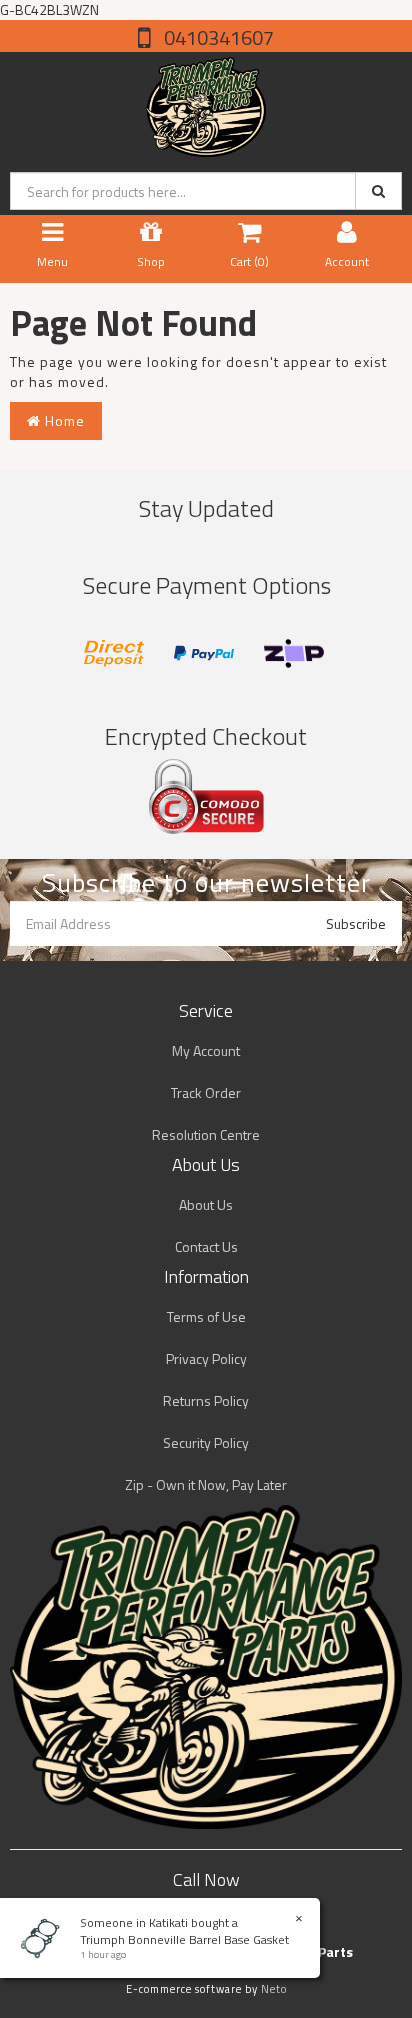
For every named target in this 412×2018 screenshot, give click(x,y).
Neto (274, 1989)
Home (63, 420)
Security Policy (206, 1442)
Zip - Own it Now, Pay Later (206, 1484)
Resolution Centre (206, 1134)
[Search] (378, 191)
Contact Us (206, 1246)
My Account (206, 1050)
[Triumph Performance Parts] (206, 102)
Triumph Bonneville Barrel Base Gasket (184, 1939)
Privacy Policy (206, 1358)
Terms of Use (206, 1316)
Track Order (206, 1092)
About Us (206, 1204)
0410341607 (217, 37)
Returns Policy (206, 1400)
